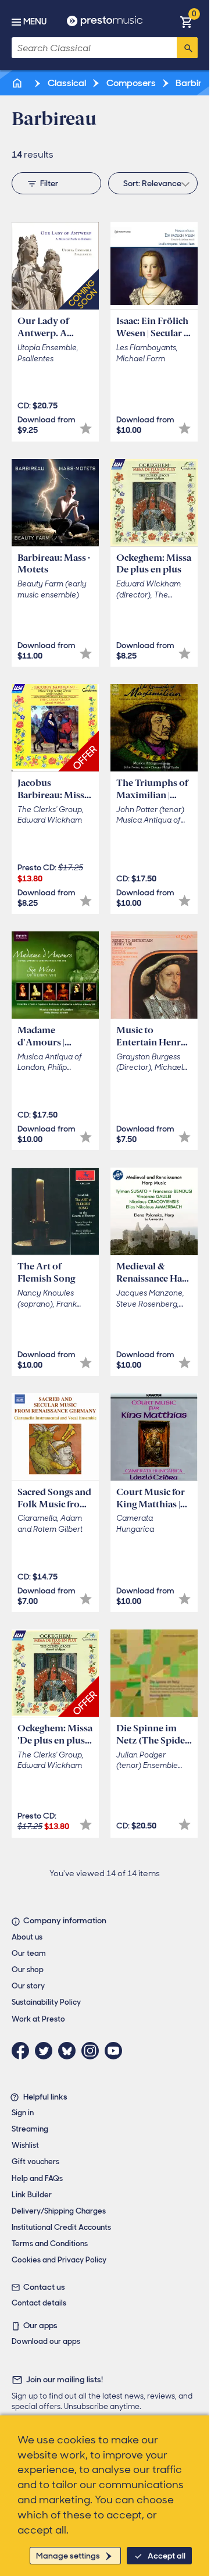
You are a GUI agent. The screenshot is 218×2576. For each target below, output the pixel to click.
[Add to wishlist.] (86, 428)
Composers (130, 83)
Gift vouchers (35, 2162)
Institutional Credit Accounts (61, 2227)
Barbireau (196, 83)
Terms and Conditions (50, 2244)
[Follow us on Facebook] (23, 2051)
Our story (28, 1986)
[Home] (18, 83)
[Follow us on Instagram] (93, 2051)
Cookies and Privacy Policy (59, 2260)
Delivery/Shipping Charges (59, 2211)
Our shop (28, 1970)
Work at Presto (38, 2019)
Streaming (30, 2129)
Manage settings (68, 2556)
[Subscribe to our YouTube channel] (116, 2051)
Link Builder (32, 2195)
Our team (29, 1953)
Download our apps (46, 2341)
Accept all (167, 2556)
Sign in (23, 2113)
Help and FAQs (37, 2178)
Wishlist (25, 2145)
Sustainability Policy (46, 2002)
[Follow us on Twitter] (47, 2051)
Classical (66, 83)
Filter (49, 183)
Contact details (39, 2303)
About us (27, 1937)
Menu (35, 22)
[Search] (187, 48)
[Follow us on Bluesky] (70, 2051)
